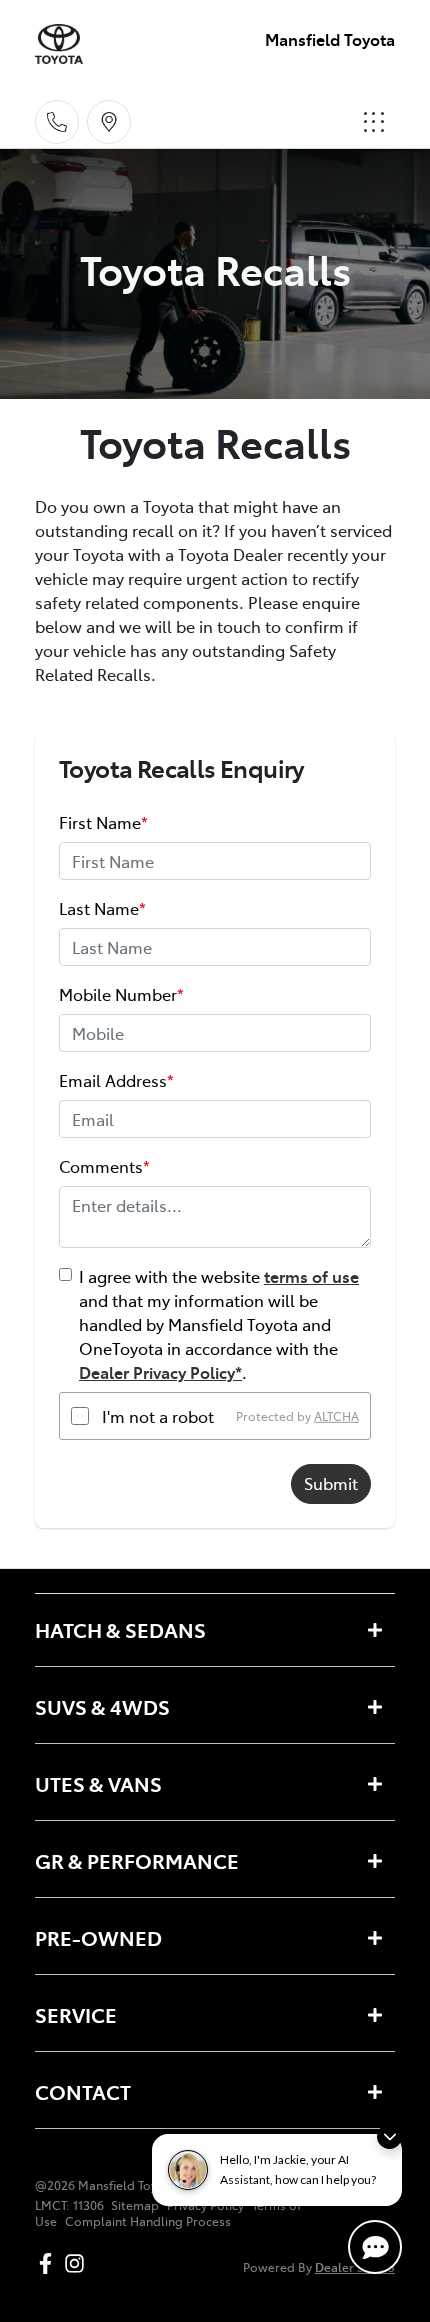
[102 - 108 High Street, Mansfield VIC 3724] (109, 122)
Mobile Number (121, 994)
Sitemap (135, 2205)
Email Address (116, 1080)
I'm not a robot (158, 1416)
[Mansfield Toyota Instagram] (78, 2263)
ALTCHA (336, 1416)
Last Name (102, 908)
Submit (331, 1483)
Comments (104, 1166)
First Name (103, 822)
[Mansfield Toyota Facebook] (49, 2263)
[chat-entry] (375, 2247)
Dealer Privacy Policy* (160, 1372)
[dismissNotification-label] (389, 2136)
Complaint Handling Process (148, 2221)
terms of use (311, 1276)
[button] (374, 122)
